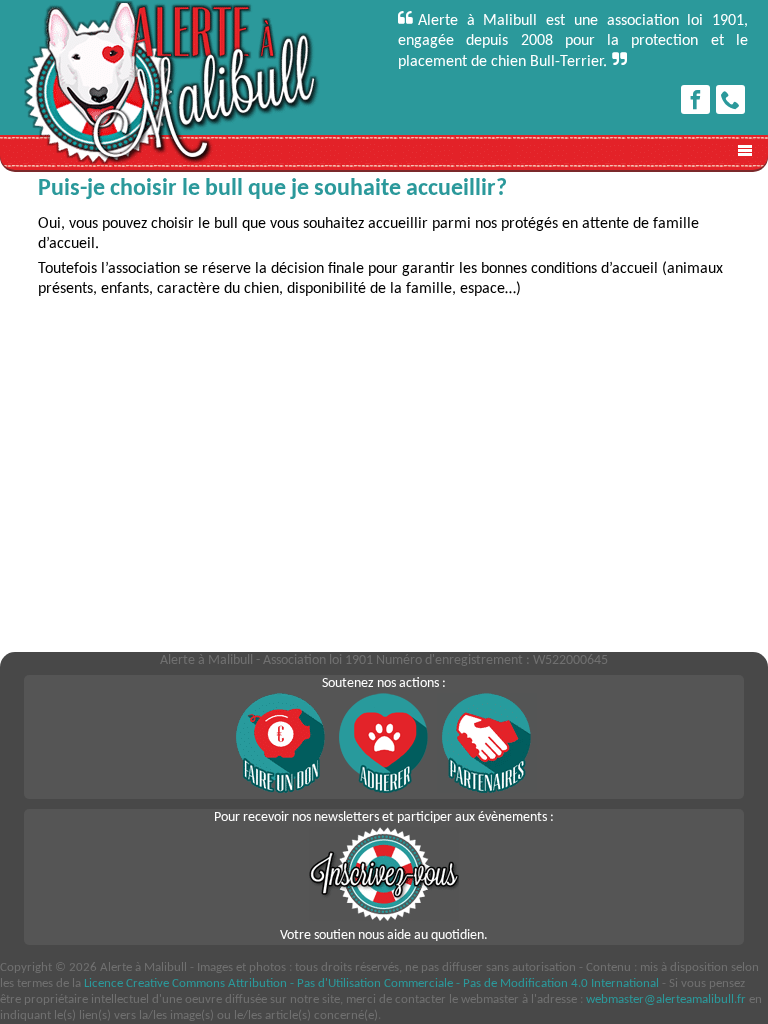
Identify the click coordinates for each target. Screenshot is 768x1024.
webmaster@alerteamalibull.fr (666, 999)
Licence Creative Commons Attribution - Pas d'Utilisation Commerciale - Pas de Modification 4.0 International (371, 983)
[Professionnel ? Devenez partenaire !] (487, 789)
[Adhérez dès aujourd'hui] (384, 789)
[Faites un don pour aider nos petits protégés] (281, 789)
